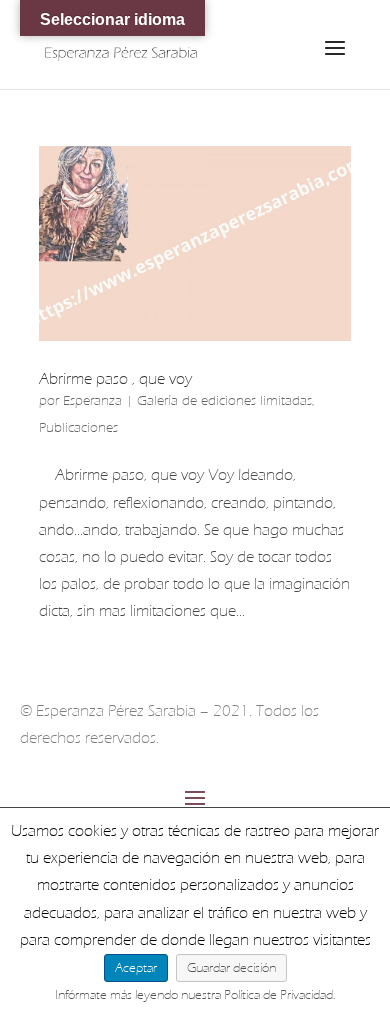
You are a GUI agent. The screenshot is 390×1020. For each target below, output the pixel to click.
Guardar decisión (231, 967)
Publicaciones (78, 427)
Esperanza (92, 400)
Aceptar (136, 967)
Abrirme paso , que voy (115, 379)
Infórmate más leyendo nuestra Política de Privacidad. (195, 994)
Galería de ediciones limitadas (224, 400)
